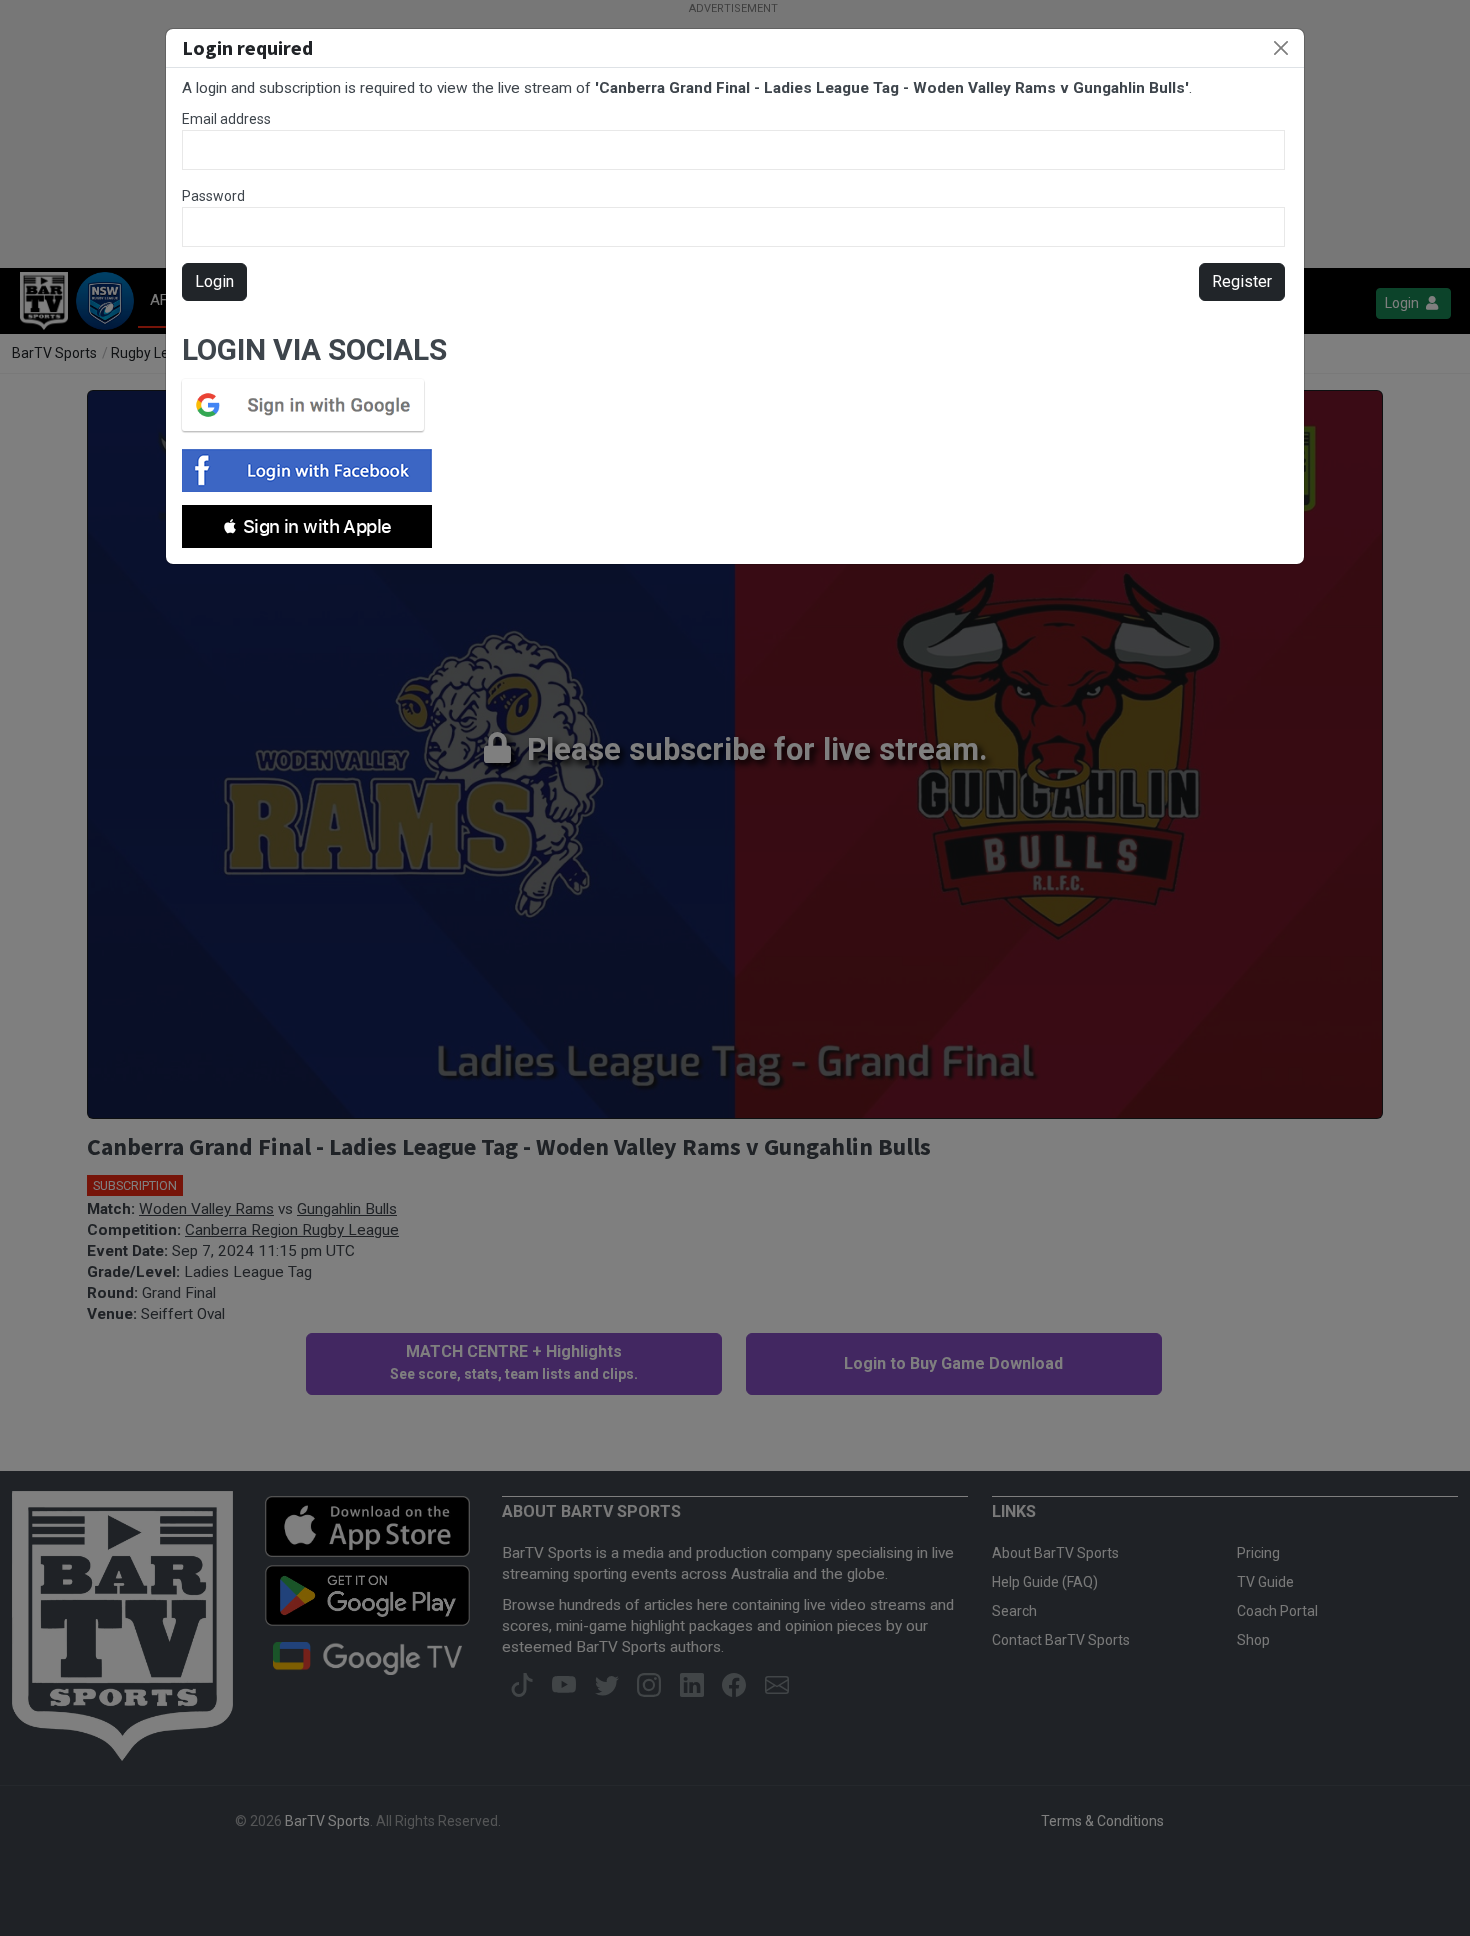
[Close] (1281, 48)
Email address (226, 119)
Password (213, 196)
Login (214, 281)
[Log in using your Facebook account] (313, 470)
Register (1242, 281)
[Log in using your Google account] (309, 405)
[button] (307, 526)
